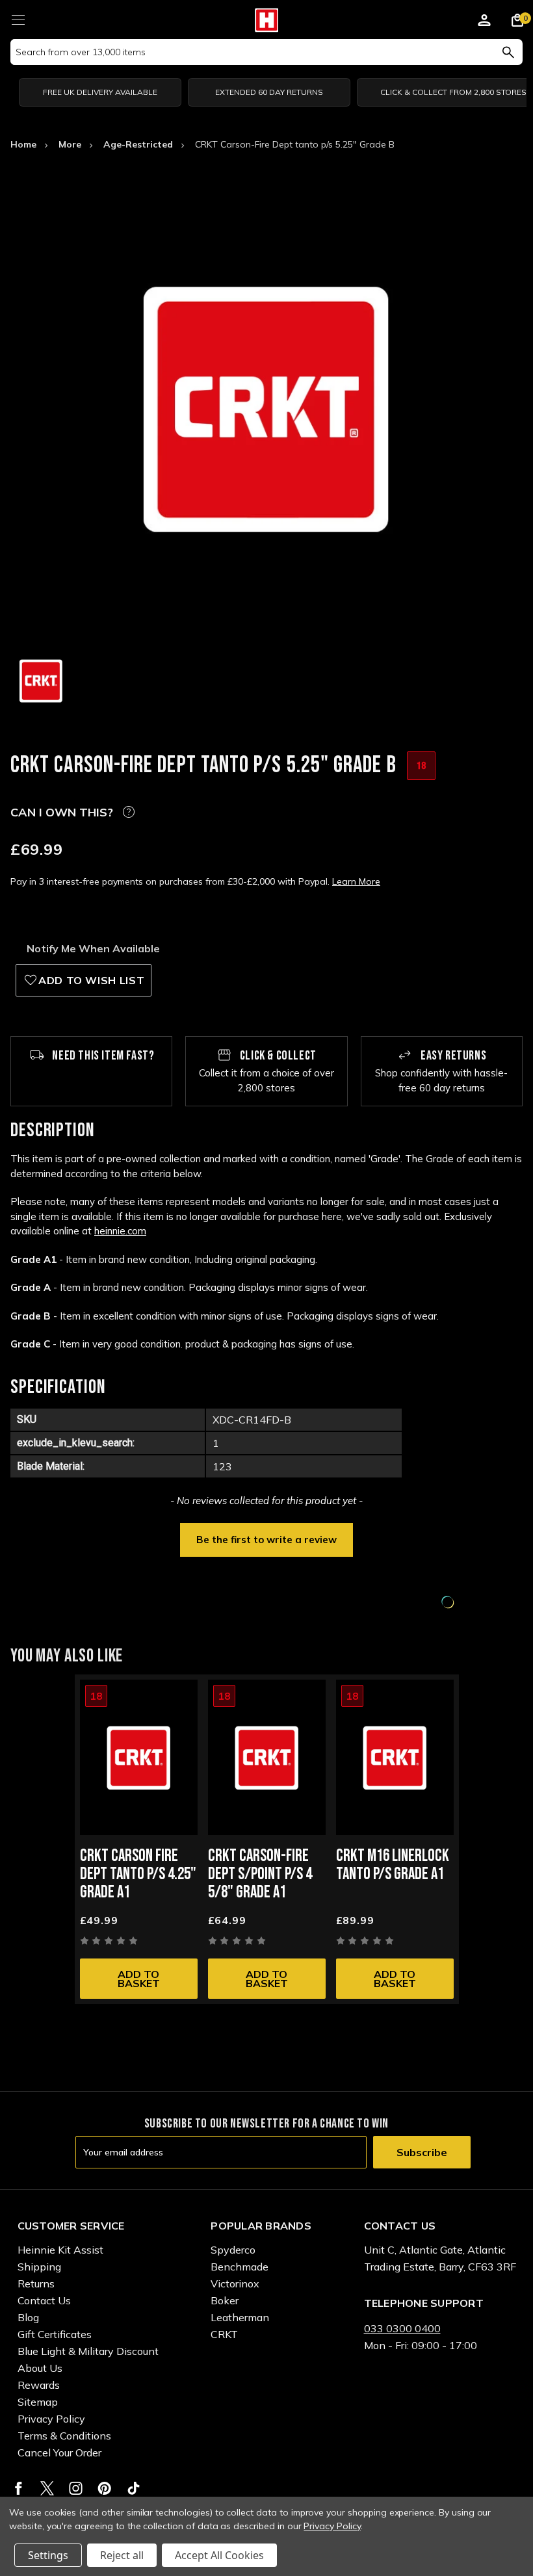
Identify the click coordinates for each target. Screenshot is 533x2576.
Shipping (39, 2267)
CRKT (224, 2334)
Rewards (39, 2385)
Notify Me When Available (93, 948)
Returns (36, 2283)
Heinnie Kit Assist (60, 2250)
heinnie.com (120, 1231)
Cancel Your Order (59, 2452)
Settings (48, 2555)
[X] (47, 2488)
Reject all (122, 2555)
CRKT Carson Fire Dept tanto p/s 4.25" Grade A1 (138, 1874)
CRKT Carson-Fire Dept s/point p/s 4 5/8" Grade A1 (260, 1874)
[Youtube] (134, 2488)
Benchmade (240, 2267)
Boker (225, 2300)
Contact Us (44, 2300)
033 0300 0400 (402, 2328)
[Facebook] (19, 2488)
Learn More (356, 881)
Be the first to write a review (266, 1540)
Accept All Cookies (219, 2555)
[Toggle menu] (18, 18)
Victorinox (235, 2283)
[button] (266, 1539)
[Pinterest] (104, 2488)
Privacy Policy (51, 2419)
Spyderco (233, 2250)
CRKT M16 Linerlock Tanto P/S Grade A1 (393, 1865)
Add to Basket (139, 1979)
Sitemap (38, 2402)
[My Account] (484, 22)
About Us (40, 2368)
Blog (28, 2317)
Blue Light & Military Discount (88, 2351)
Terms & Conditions (64, 2436)
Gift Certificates (55, 2334)
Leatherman (240, 2317)
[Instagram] (76, 2488)
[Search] (508, 52)
